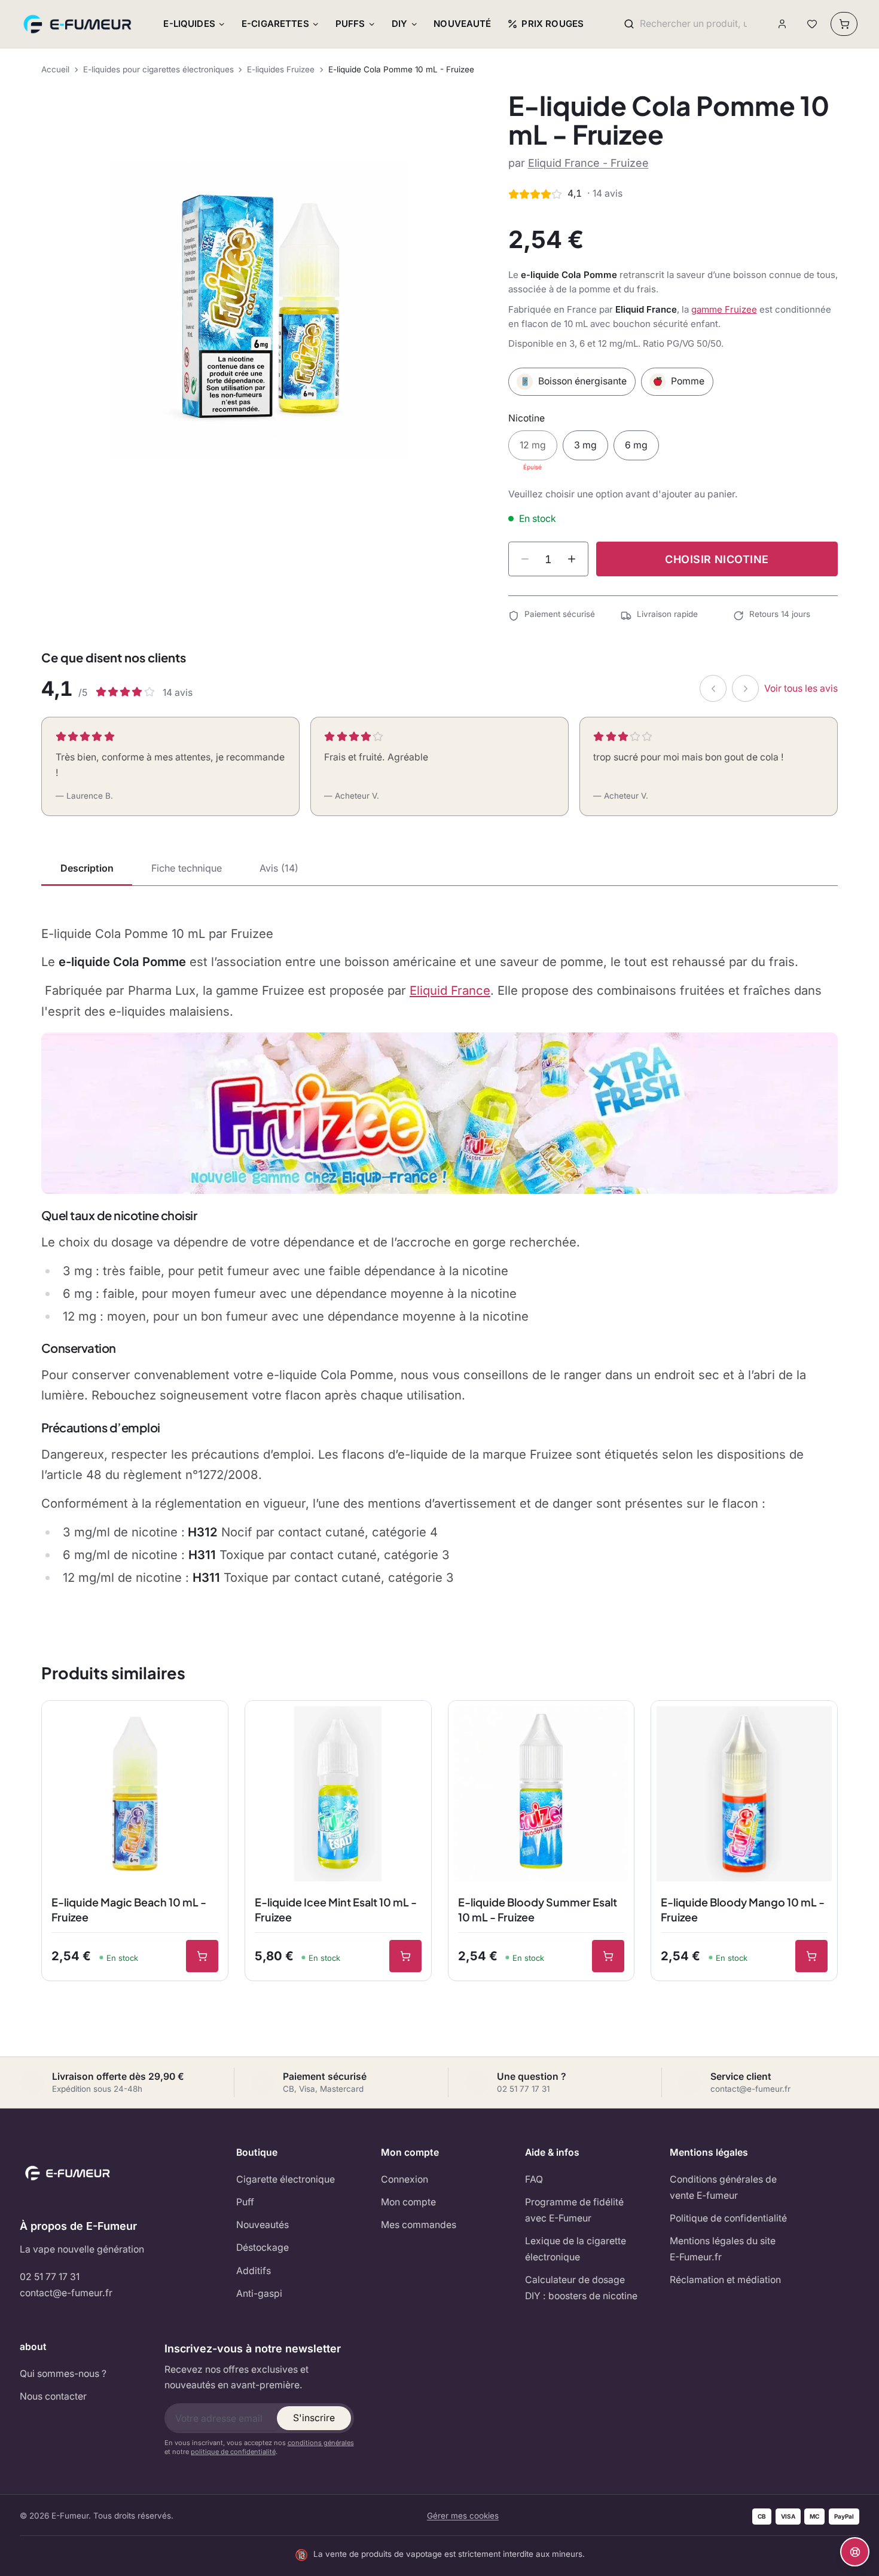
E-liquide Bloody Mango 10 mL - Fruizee (743, 1909)
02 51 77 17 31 (50, 2277)
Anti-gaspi (259, 2294)
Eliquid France (450, 990)
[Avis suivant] (745, 688)
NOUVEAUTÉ (462, 24)
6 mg (636, 445)
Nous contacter (53, 2396)
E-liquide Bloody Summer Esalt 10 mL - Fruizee (538, 1909)
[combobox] (693, 24)
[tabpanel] (439, 1256)
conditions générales (321, 2443)
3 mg (585, 445)
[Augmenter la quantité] (572, 559)
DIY (399, 24)
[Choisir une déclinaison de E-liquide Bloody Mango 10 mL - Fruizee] (811, 1956)
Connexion (405, 2179)
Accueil (55, 69)
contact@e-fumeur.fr (66, 2293)
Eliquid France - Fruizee (588, 163)
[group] (260, 310)
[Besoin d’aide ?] (855, 2552)
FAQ (534, 2179)
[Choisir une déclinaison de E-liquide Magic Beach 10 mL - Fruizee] (202, 1956)
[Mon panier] (844, 24)
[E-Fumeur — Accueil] (78, 24)
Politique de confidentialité (728, 2218)
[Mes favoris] (812, 24)
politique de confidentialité (233, 2452)
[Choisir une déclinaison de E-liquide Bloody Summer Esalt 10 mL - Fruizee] (608, 1956)
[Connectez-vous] (782, 24)
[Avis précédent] (713, 688)
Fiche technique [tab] (187, 868)
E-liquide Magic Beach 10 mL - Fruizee (129, 1909)
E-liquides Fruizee (281, 69)
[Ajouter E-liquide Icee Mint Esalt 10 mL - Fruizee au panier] (405, 1956)
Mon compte (408, 2202)
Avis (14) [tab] (279, 868)
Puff (245, 2202)
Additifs (254, 2271)
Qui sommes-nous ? (63, 2374)
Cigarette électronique (286, 2179)
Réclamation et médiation (725, 2280)
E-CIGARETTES (275, 24)
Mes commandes (419, 2225)
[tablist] (439, 869)
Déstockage (263, 2247)
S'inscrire (314, 2418)
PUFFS (350, 24)
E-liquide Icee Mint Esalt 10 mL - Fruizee (336, 1909)
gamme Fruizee (724, 309)
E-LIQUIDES (189, 24)
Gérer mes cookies (463, 2516)
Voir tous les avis (801, 688)
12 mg (533, 445)
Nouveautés (263, 2225)
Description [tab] (87, 868)
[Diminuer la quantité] (525, 559)
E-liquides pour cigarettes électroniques (158, 69)
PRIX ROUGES (553, 24)
